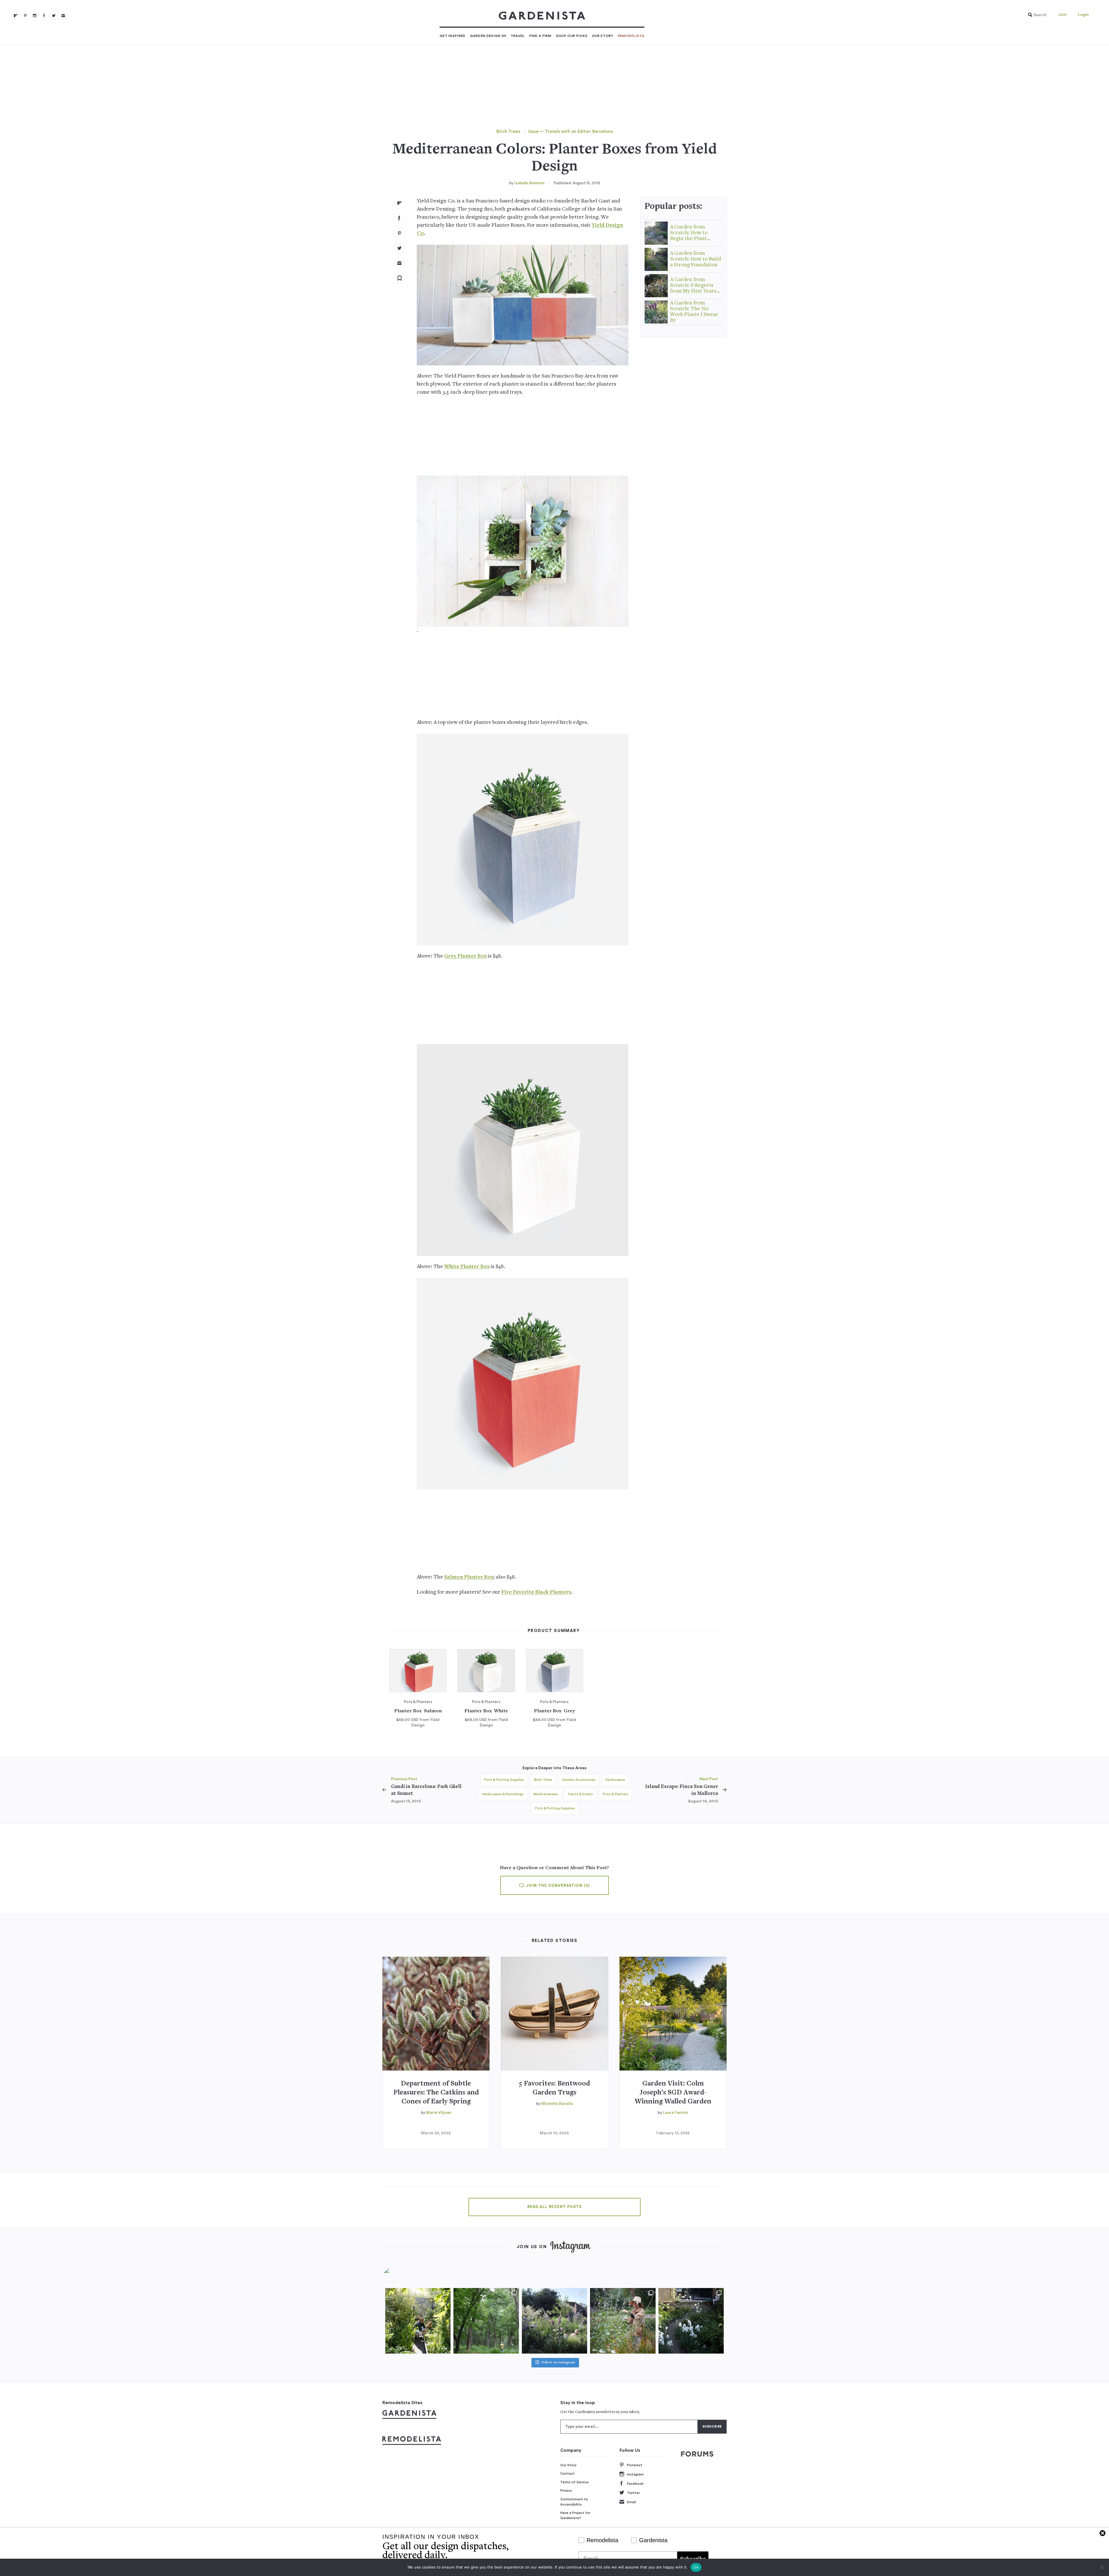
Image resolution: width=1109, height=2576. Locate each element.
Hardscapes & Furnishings (503, 1794)
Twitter (633, 2493)
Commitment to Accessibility (574, 2502)
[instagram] (35, 16)
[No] (1102, 2567)
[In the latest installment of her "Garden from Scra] (554, 2321)
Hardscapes (615, 1780)
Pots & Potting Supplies (504, 1780)
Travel (518, 36)
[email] (63, 16)
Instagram (635, 2474)
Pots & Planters (615, 1794)
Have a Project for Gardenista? (575, 2515)
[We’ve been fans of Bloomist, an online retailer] (418, 2321)
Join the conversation (557, 1886)
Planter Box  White (486, 1711)
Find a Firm (540, 36)
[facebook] (44, 16)
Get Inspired (453, 36)
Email (631, 2502)
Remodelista (631, 36)
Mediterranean (546, 1794)
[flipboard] (16, 16)
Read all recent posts (554, 2207)
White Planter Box (467, 1267)
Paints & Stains (580, 1794)
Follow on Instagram (558, 2363)
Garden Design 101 (488, 36)
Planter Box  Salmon (418, 1711)
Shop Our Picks (572, 36)
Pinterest (635, 2465)
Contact (567, 2473)
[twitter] (54, 16)
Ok (696, 2567)
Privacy (566, 2490)
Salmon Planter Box (469, 1577)
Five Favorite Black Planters (536, 1592)
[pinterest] (25, 16)
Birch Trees (508, 132)
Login (1083, 15)
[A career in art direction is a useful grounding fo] (691, 2321)
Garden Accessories (579, 1780)
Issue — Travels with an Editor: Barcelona (571, 132)
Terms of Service (574, 2482)
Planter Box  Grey (554, 1711)
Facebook (635, 2484)
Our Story (603, 36)
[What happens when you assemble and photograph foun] (486, 2321)
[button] (1036, 15)
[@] (400, 2275)
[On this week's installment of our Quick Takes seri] (623, 2321)
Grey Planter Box (465, 956)
